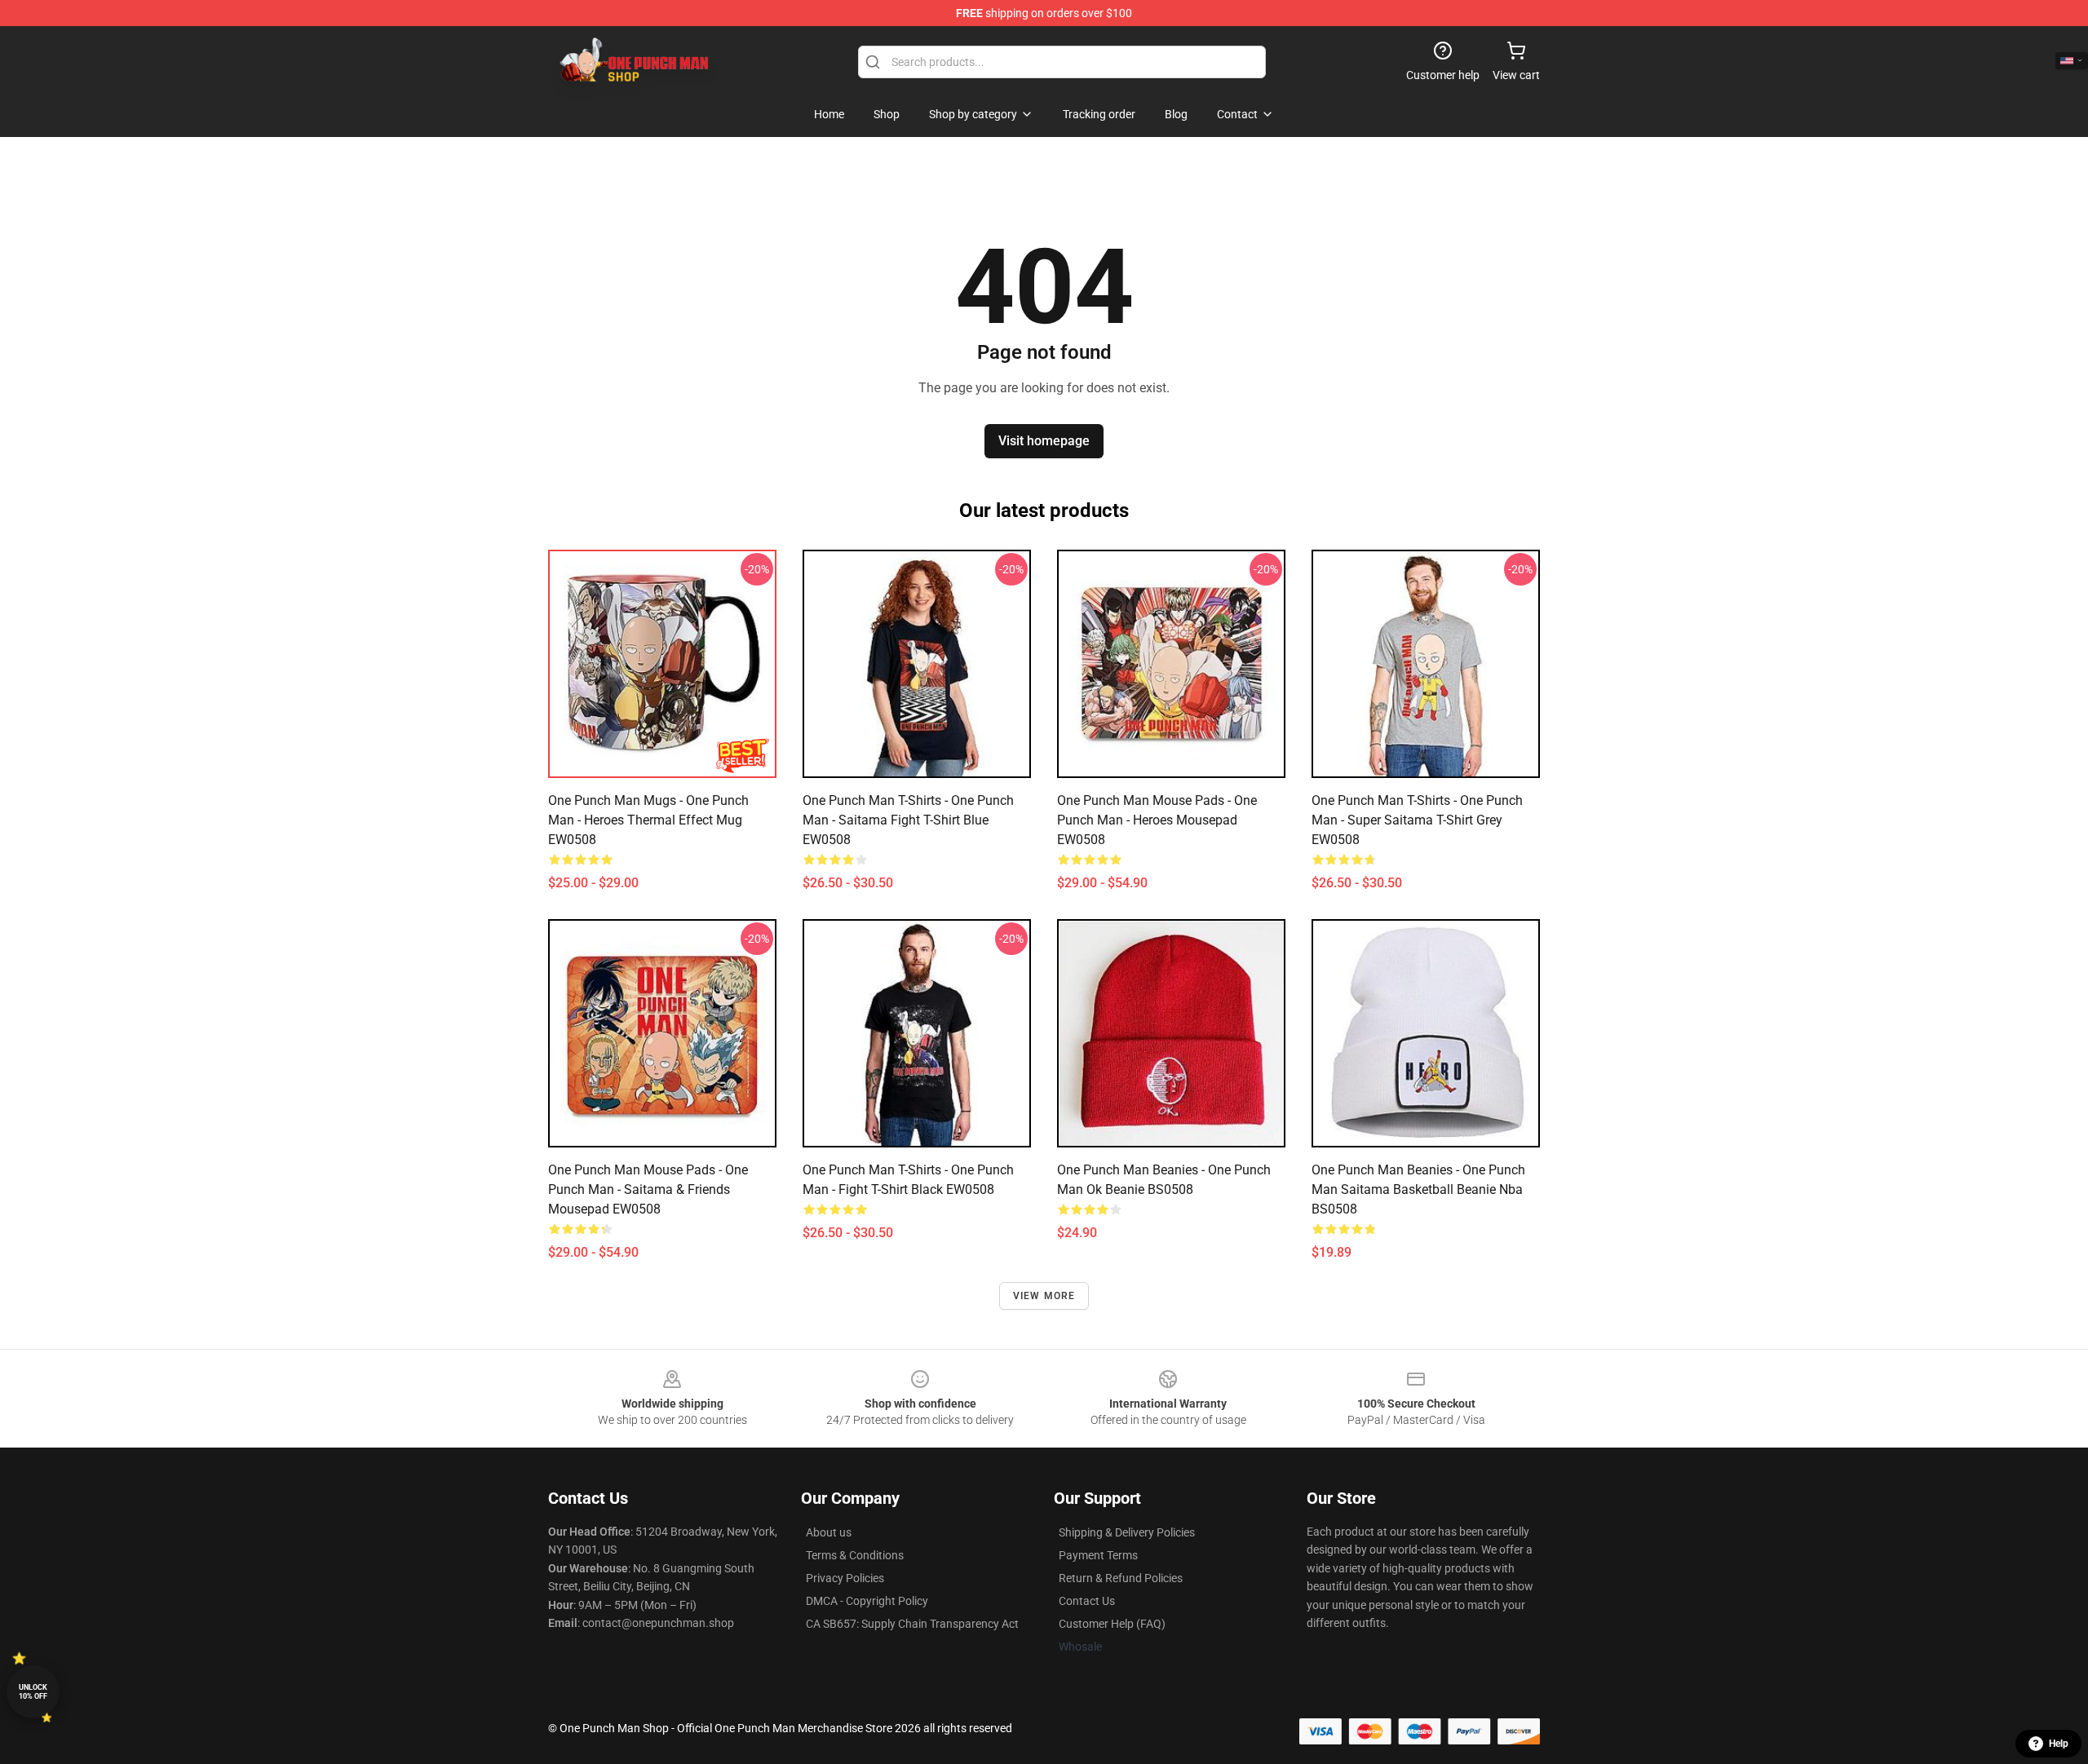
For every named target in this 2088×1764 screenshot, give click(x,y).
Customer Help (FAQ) (1112, 1624)
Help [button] (2059, 1744)
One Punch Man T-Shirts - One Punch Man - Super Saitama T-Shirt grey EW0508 (1417, 820)
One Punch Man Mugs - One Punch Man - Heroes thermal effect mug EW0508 (648, 820)
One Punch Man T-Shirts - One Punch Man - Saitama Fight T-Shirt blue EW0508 (908, 820)
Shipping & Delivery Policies (1127, 1532)
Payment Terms (1098, 1555)
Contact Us (1087, 1601)
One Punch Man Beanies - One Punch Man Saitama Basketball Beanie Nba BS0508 (1418, 1189)
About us (829, 1532)
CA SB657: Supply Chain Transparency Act (912, 1624)
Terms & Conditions (855, 1555)
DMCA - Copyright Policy (867, 1601)
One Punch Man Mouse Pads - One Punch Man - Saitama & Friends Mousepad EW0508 (648, 1189)
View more (1044, 1296)
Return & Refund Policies (1121, 1578)
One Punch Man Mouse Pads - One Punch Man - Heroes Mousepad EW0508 (1157, 820)
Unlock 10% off (33, 1692)
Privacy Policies (845, 1578)
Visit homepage (1044, 441)
